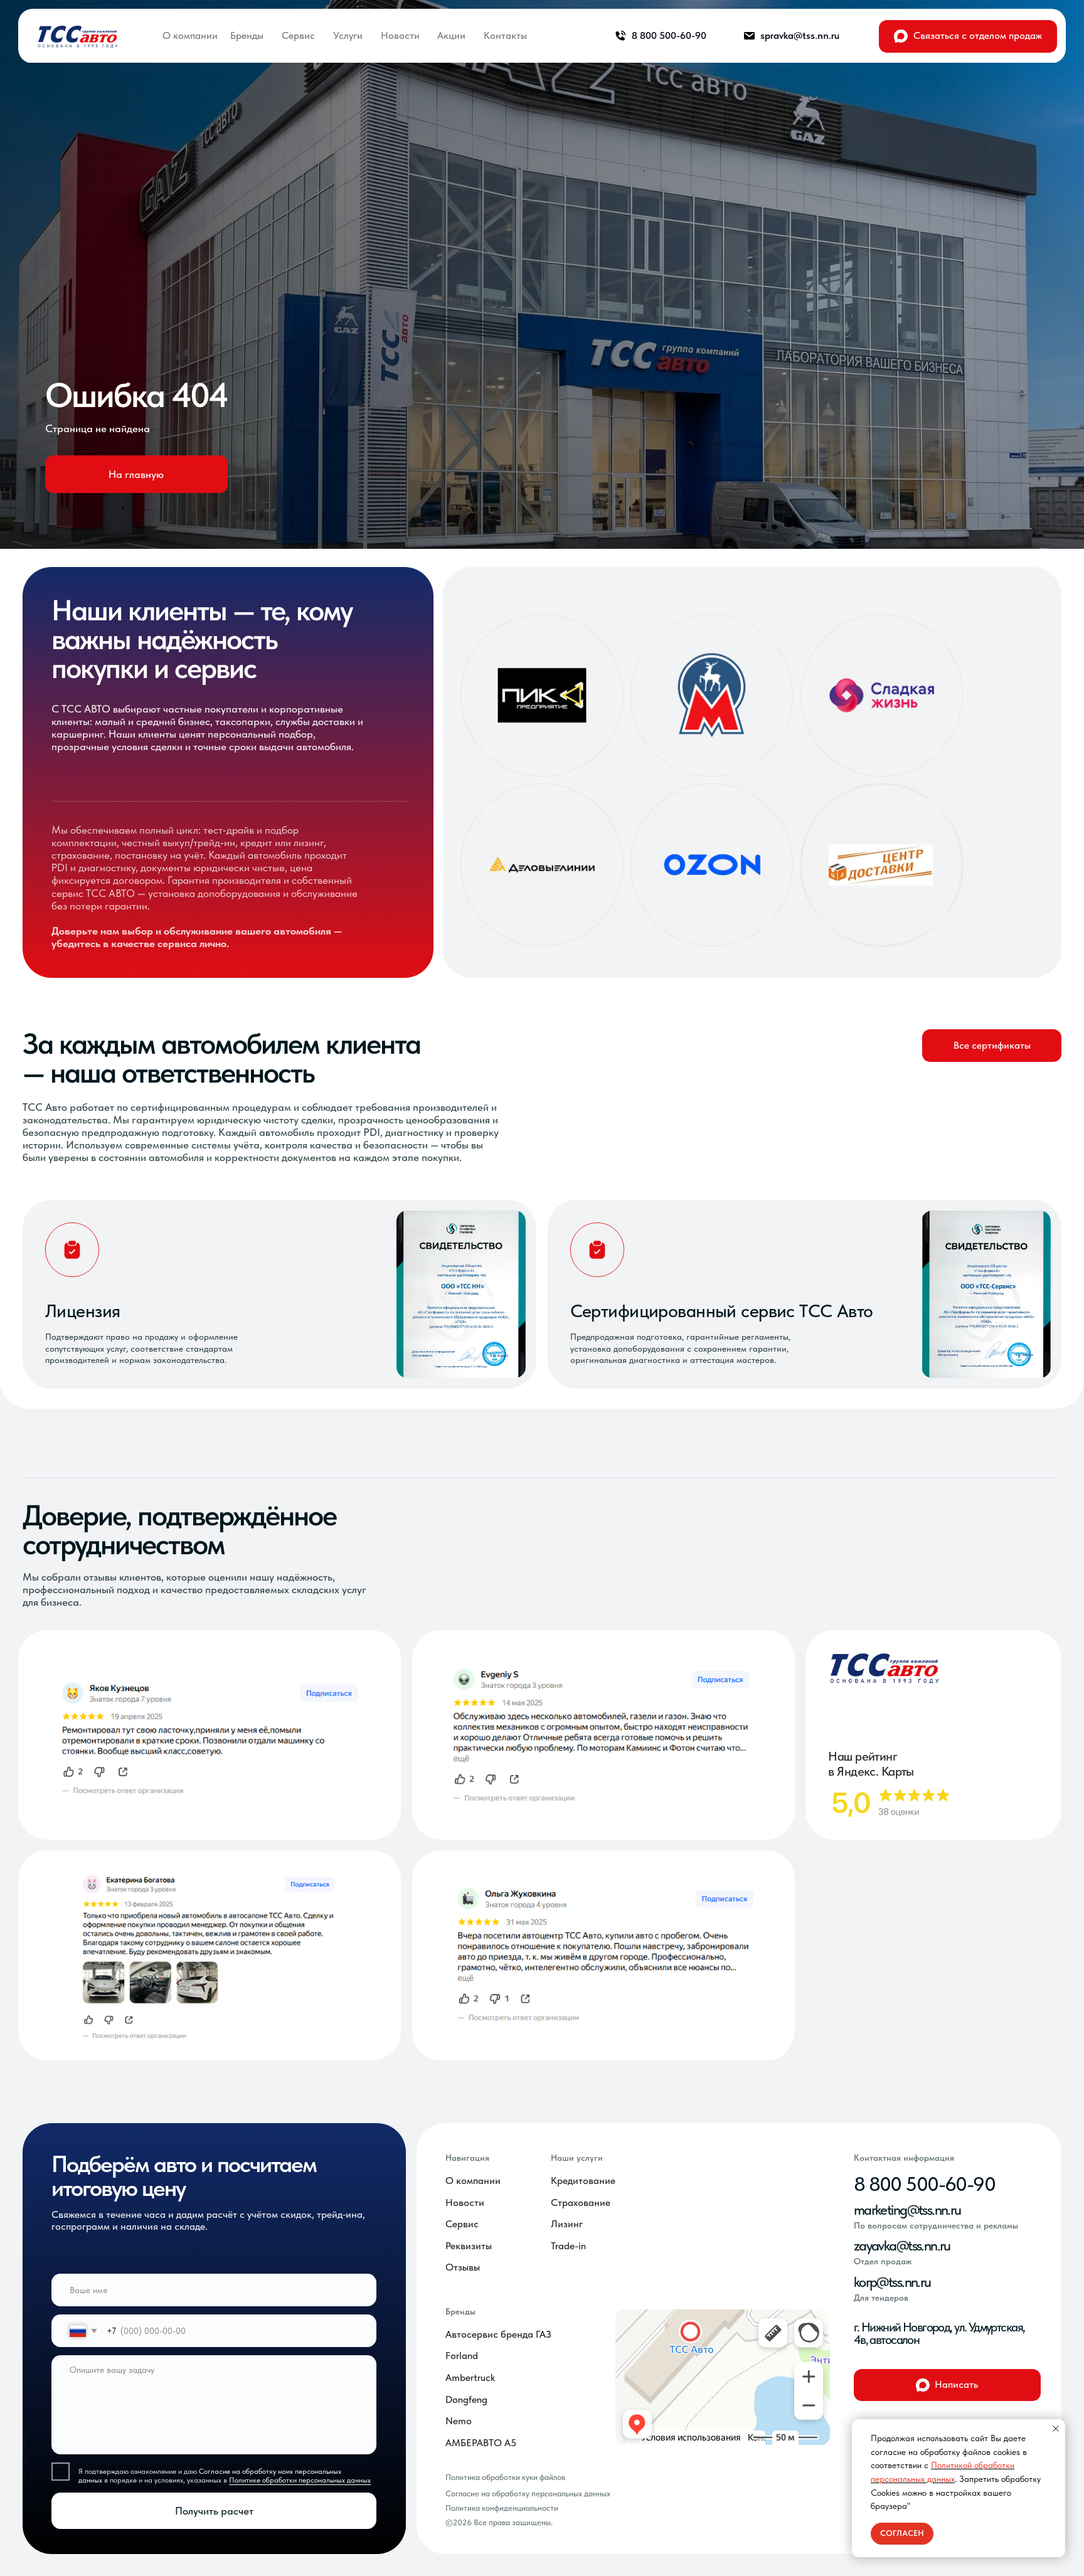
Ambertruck (470, 2377)
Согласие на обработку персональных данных (528, 2494)
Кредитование (583, 2181)
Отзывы (463, 2267)
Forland (462, 2356)
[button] (992, 1046)
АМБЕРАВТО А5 (481, 2443)
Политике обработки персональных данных (300, 2480)
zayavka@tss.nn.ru (902, 2245)
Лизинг (567, 2224)
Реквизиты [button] (469, 2246)
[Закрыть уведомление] (1056, 2429)
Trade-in (568, 2246)
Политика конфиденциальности (502, 2508)
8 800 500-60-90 (924, 2184)
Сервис (462, 2224)
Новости (465, 2202)
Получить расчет (214, 2511)
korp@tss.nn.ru (892, 2282)
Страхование (581, 2202)
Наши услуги (577, 2158)
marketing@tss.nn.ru (907, 2210)
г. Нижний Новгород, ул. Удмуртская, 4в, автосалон (939, 2333)
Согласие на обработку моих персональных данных (210, 2476)
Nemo (459, 2421)
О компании (473, 2181)
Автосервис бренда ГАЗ (498, 2334)
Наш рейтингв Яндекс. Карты (871, 1764)
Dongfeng (466, 2399)
